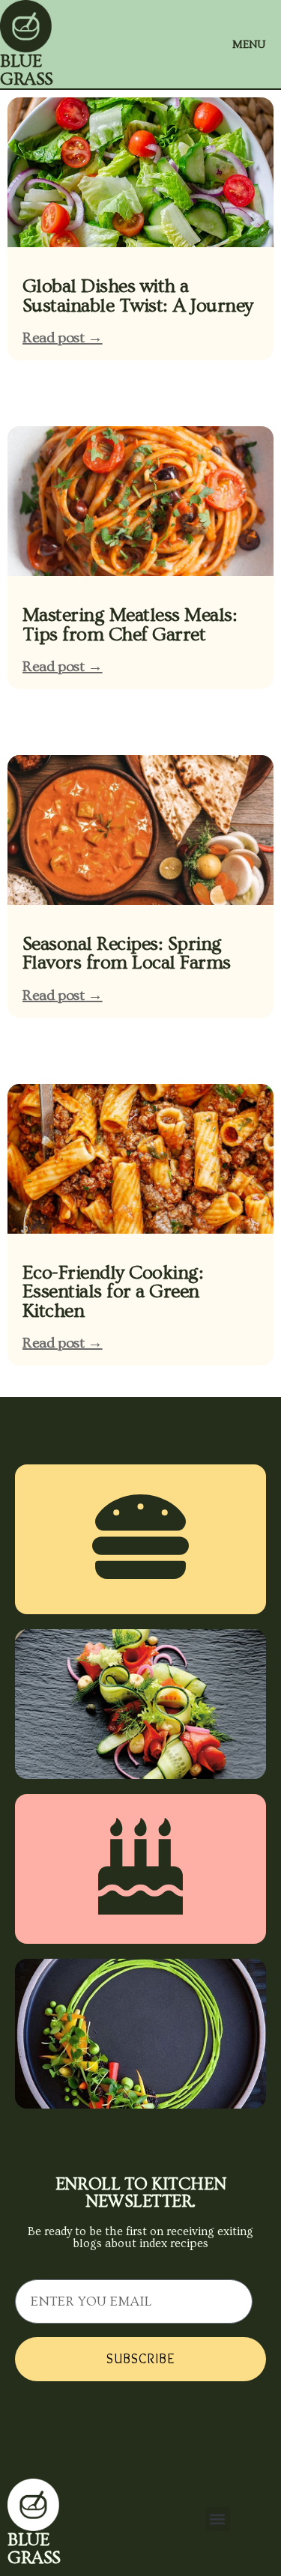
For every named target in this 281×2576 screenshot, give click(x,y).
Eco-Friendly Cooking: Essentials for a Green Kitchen (113, 1292)
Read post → (63, 338)
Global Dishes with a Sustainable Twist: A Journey (138, 296)
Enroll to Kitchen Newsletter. (140, 2193)
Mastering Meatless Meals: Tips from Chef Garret (130, 625)
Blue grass (27, 70)
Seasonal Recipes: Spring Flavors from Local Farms (127, 954)
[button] (218, 2519)
